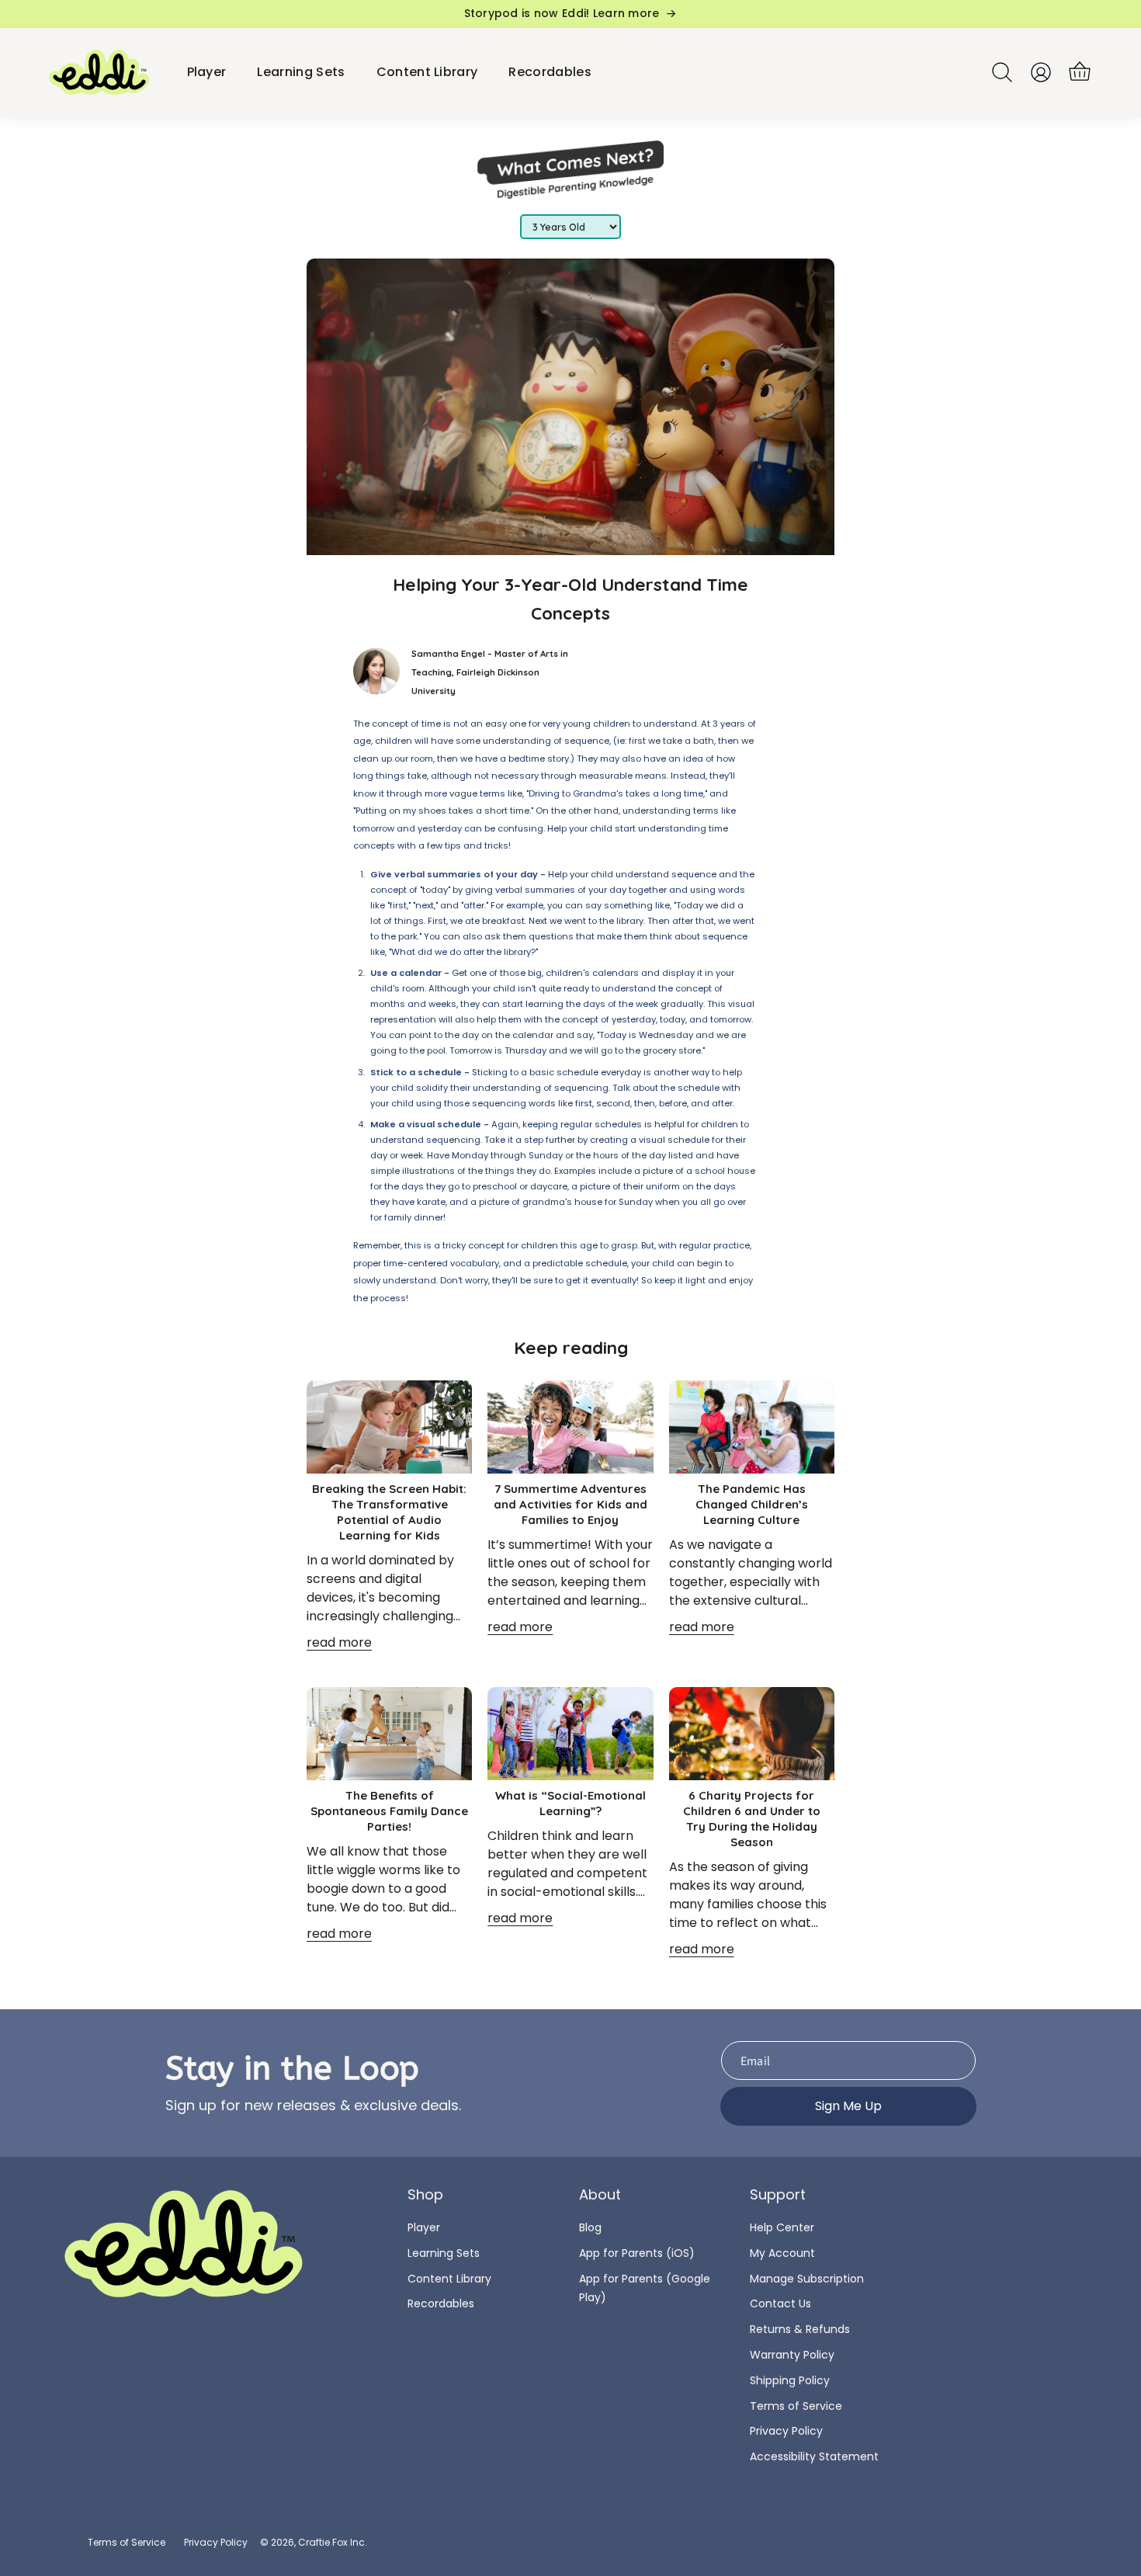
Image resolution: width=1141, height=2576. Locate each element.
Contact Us (780, 2303)
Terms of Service (796, 2406)
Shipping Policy (790, 2380)
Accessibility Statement (814, 2456)
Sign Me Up (848, 2106)
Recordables (441, 2303)
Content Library (449, 2279)
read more (339, 1642)
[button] (1080, 72)
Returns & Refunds (800, 2329)
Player (424, 2227)
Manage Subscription (807, 2279)
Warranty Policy (792, 2355)
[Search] (1002, 72)
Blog (590, 2227)
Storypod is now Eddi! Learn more (562, 14)
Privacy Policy (786, 2431)
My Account (782, 2253)
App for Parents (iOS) (637, 2253)
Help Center (782, 2227)
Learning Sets (444, 2253)
